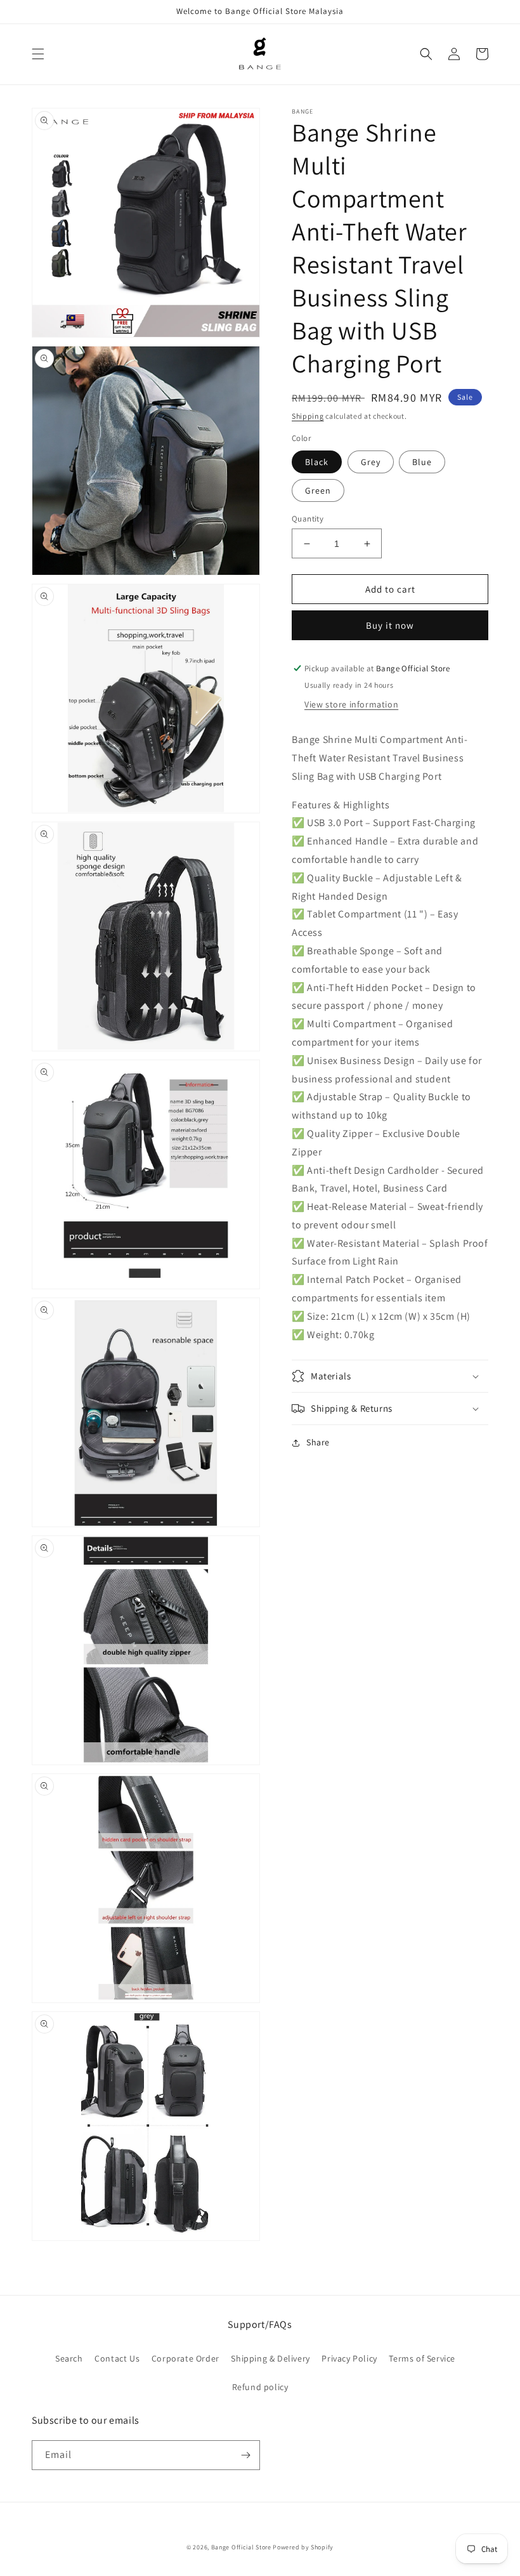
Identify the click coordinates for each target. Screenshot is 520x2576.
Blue (422, 462)
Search (69, 2358)
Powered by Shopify (303, 2547)
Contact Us (117, 2358)
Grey (371, 462)
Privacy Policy (349, 2358)
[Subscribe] (245, 2455)
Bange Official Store (241, 2547)
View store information (351, 704)
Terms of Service (422, 2358)
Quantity (308, 519)
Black (317, 462)
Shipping (308, 416)
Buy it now (390, 625)
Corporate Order (185, 2358)
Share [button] (318, 1442)
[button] (38, 54)
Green (318, 490)
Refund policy (260, 2387)
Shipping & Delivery (270, 2358)
